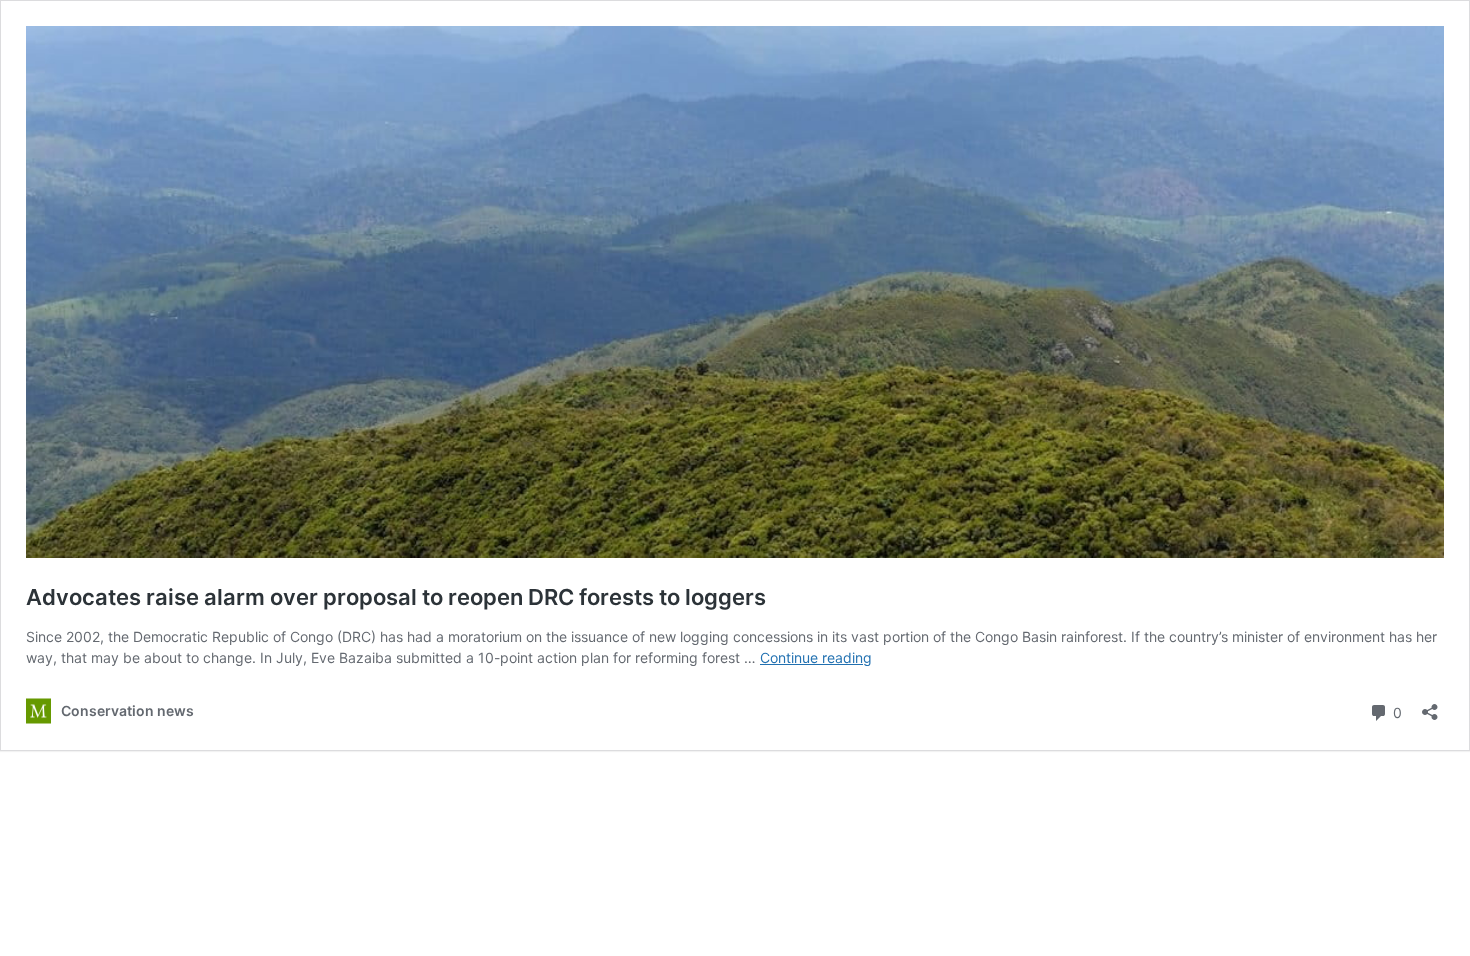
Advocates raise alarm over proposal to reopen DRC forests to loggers (396, 597)
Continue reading (816, 657)
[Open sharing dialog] (1430, 705)
